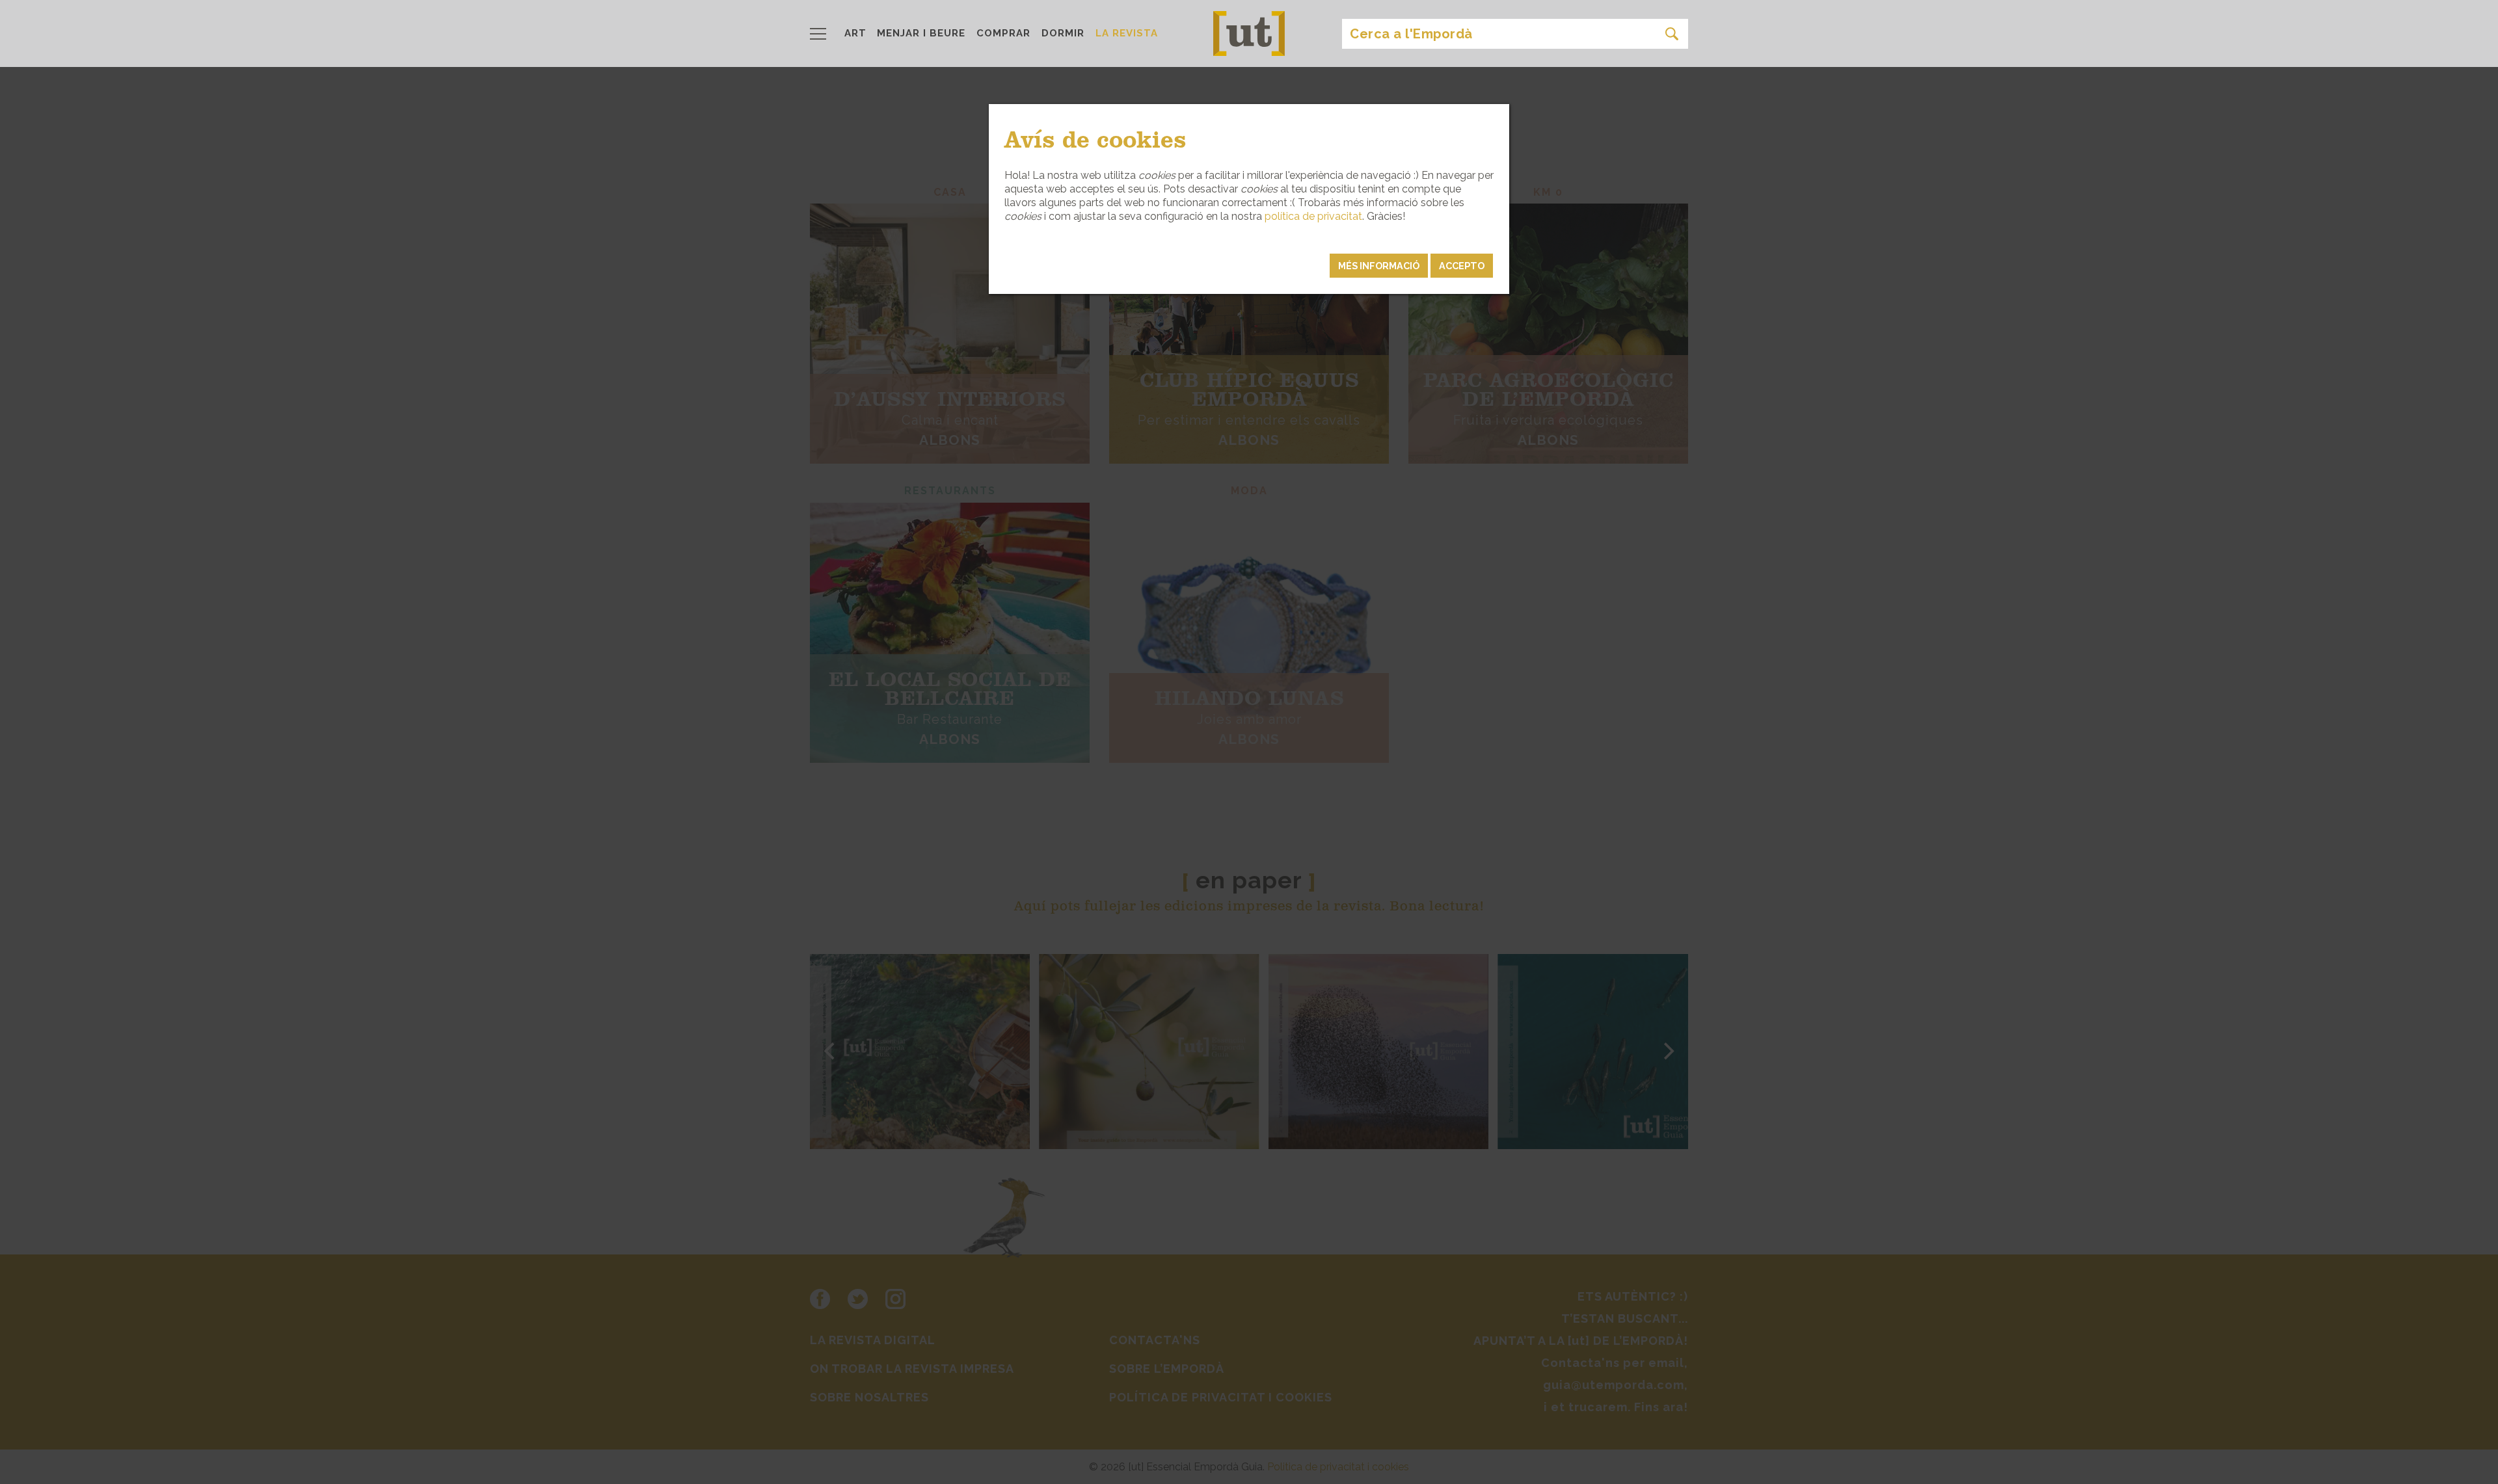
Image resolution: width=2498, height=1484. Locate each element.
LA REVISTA (1127, 33)
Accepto (1462, 266)
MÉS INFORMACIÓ (1379, 266)
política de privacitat (1313, 216)
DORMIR (1063, 33)
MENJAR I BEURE (921, 33)
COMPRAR (1003, 33)
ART (855, 33)
